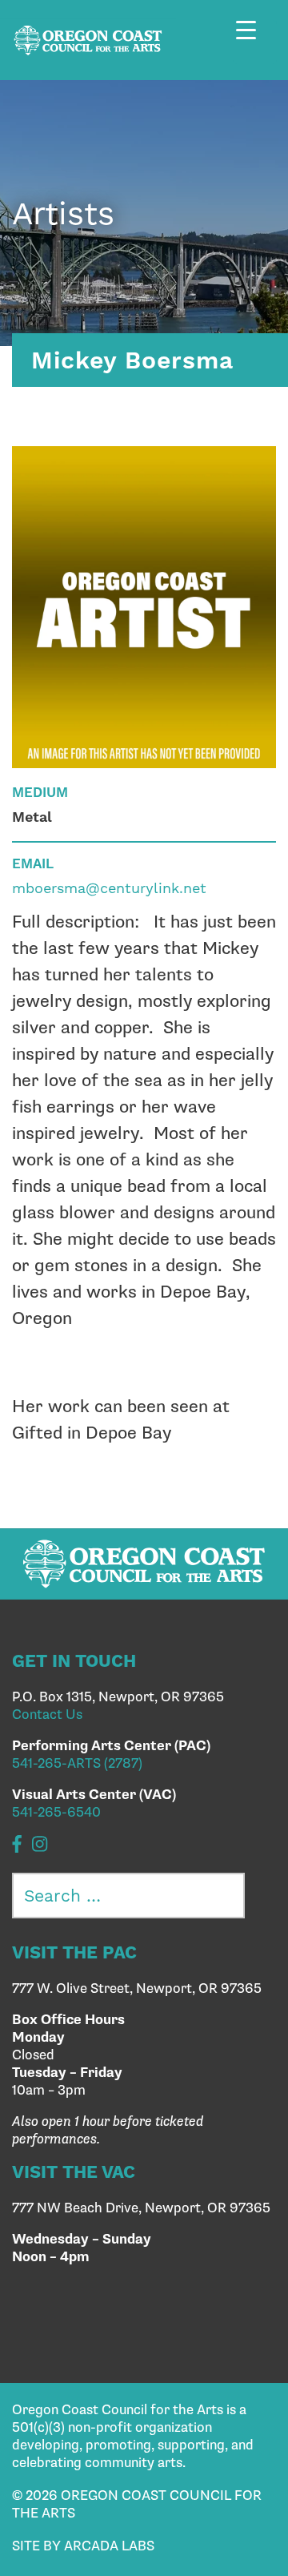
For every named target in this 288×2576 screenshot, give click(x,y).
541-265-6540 (56, 1813)
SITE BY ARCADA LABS (83, 2546)
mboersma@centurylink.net (109, 888)
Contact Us (47, 1715)
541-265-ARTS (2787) (77, 1764)
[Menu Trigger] (255, 42)
